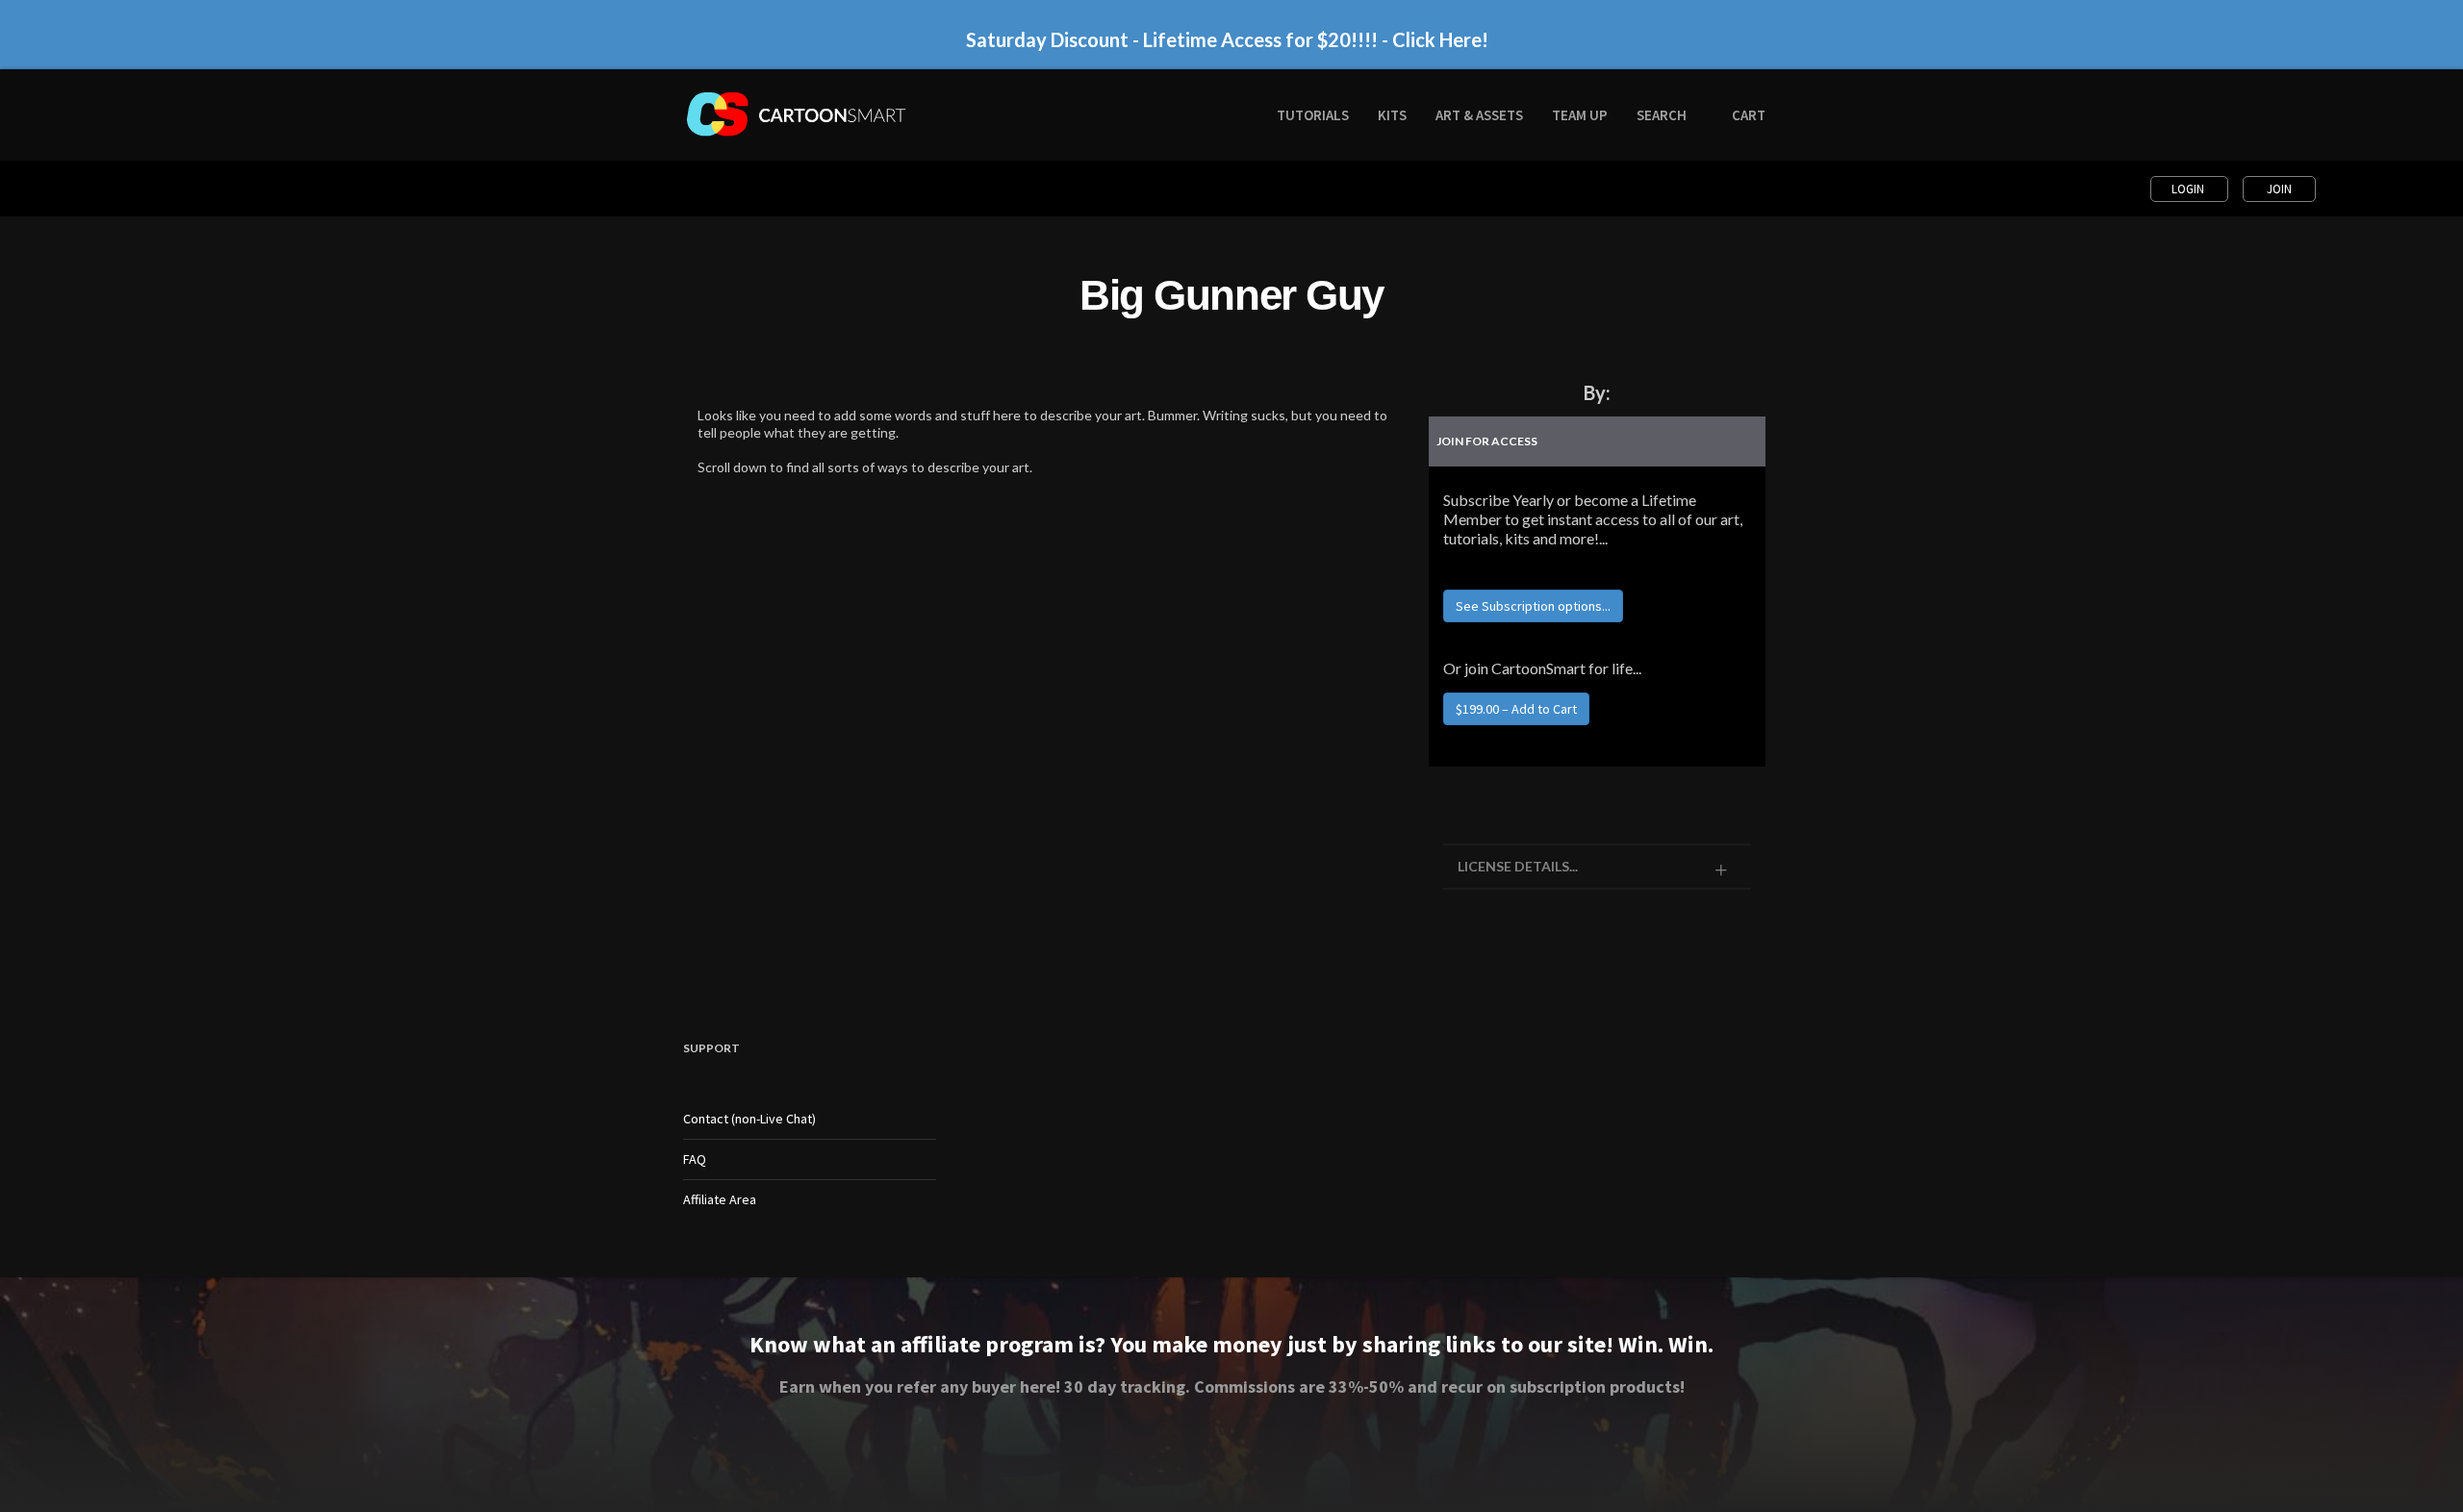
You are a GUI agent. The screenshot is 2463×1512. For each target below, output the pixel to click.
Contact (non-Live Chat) (749, 1119)
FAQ (695, 1159)
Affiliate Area (720, 1199)
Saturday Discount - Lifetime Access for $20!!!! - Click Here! (1227, 39)
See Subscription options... (1533, 606)
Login (2189, 189)
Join (2279, 189)
